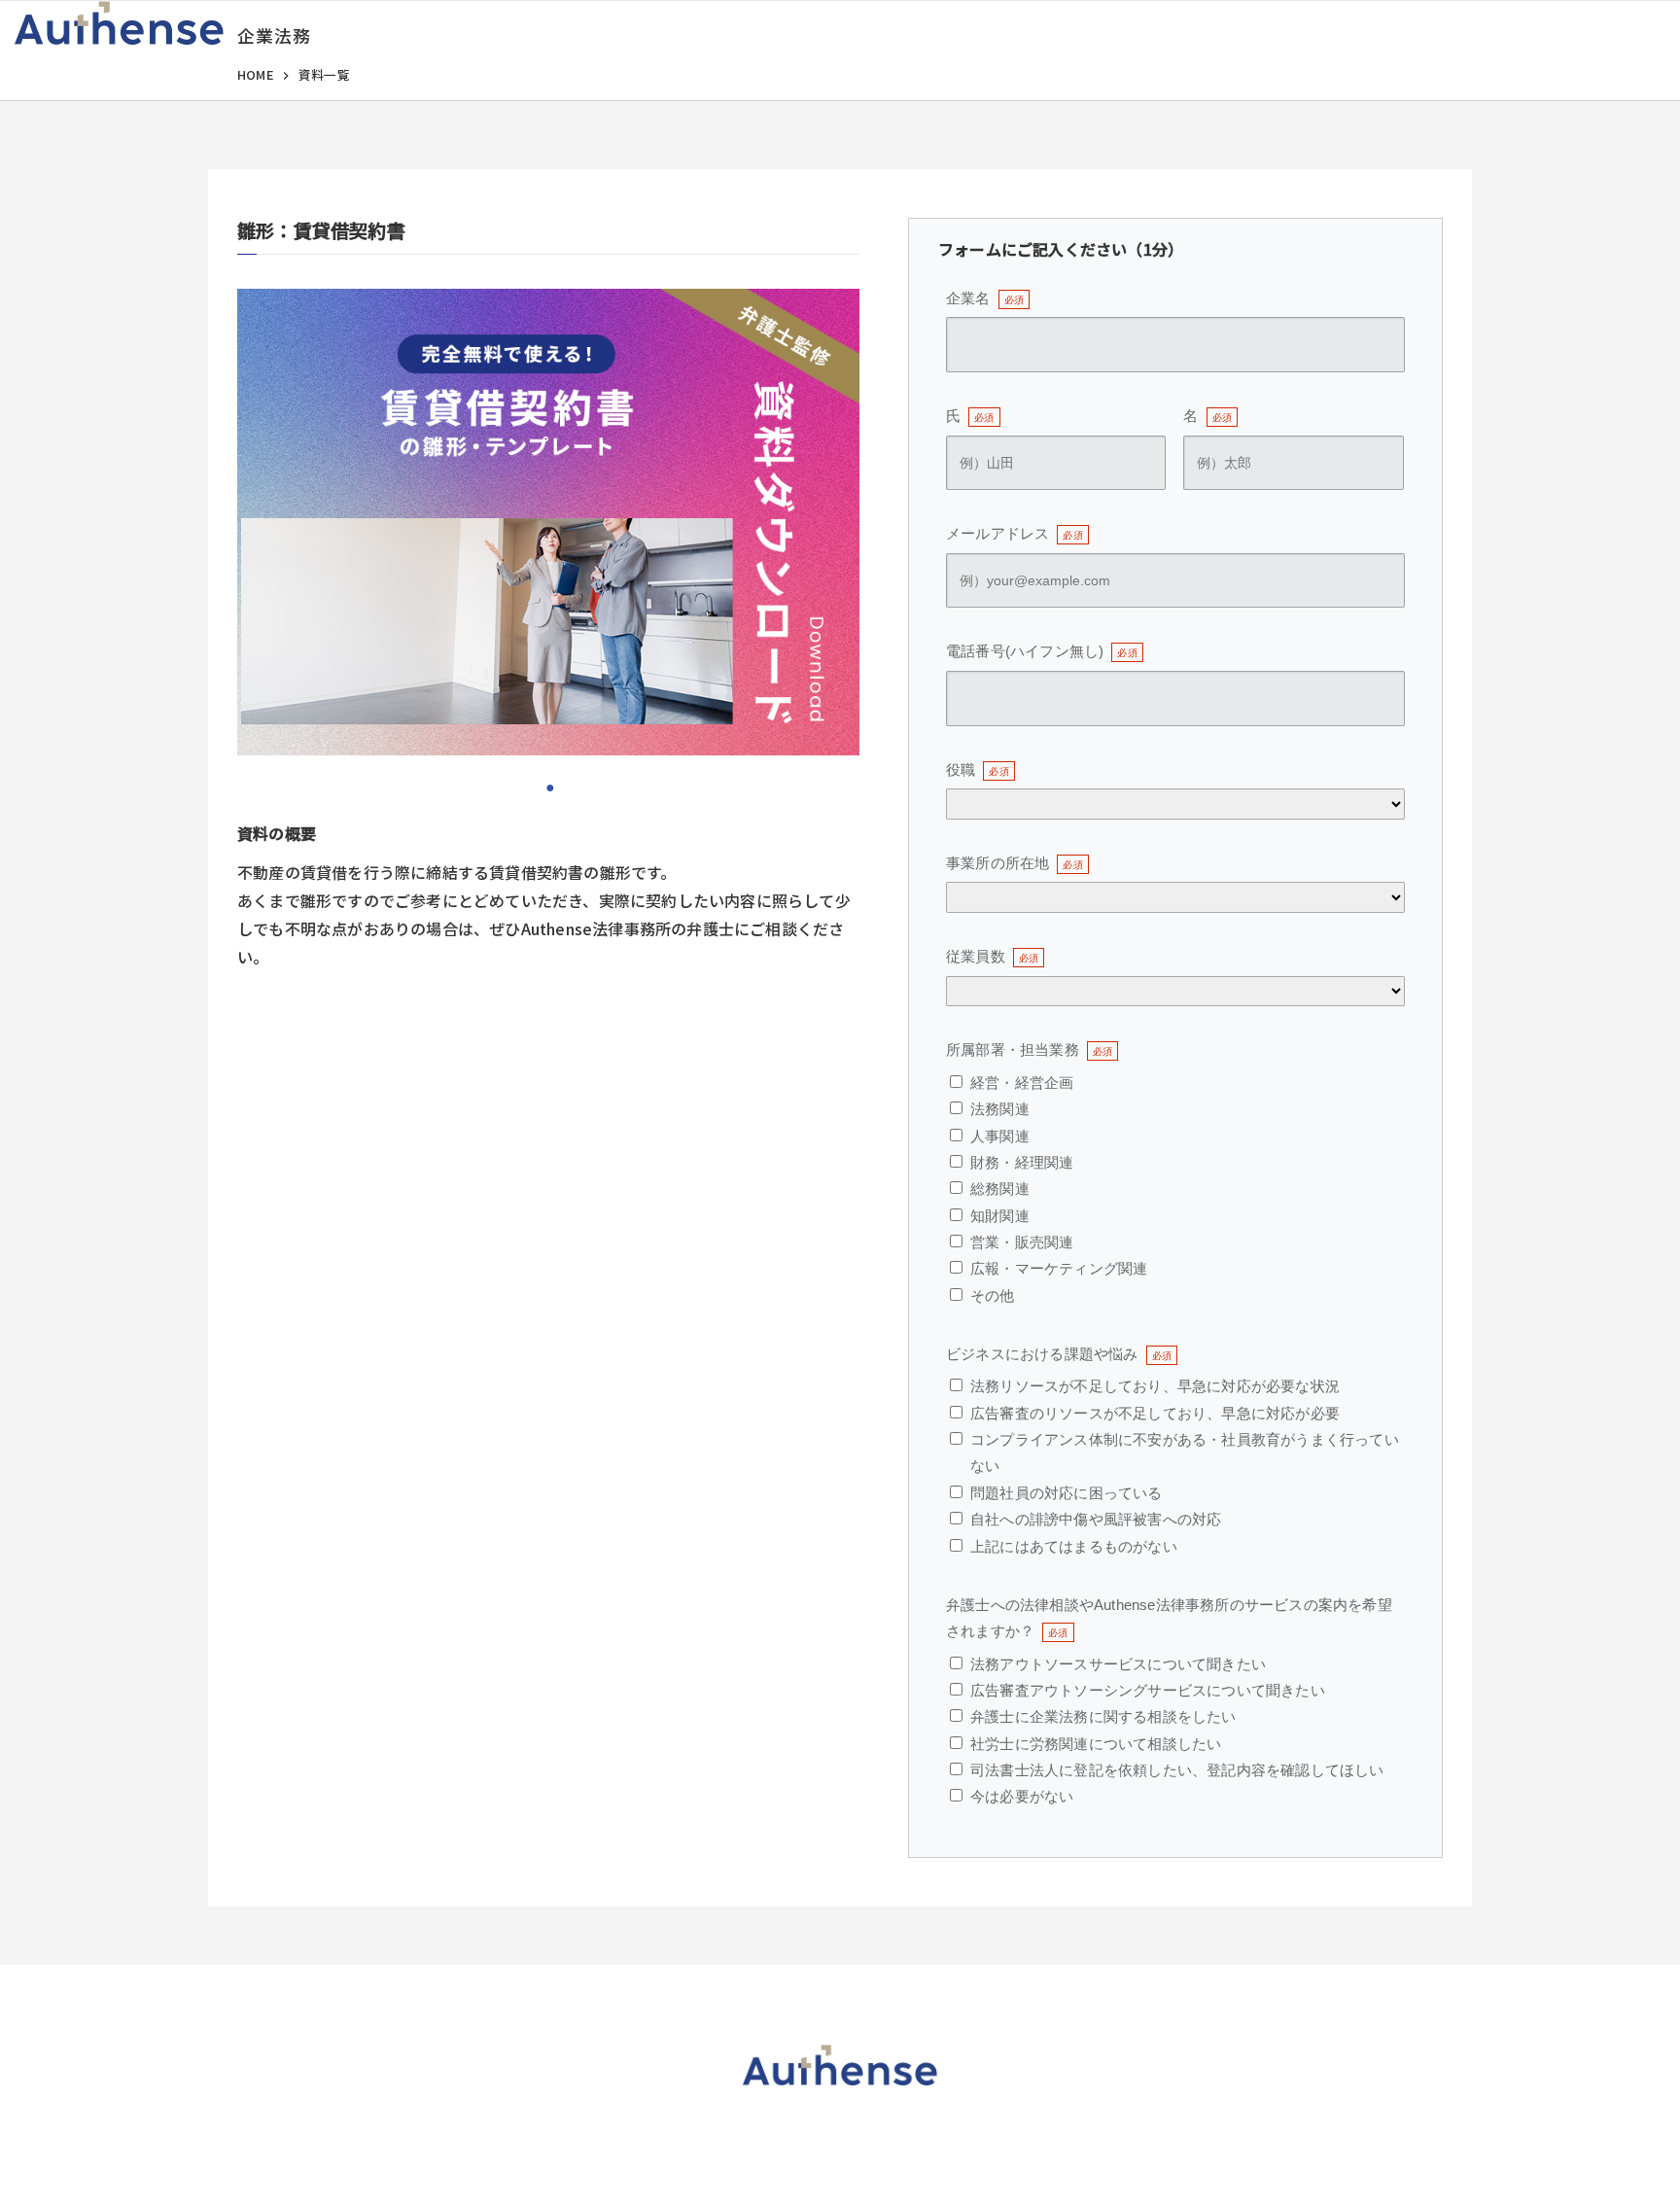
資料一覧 (324, 74)
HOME (255, 74)
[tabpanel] (548, 522)
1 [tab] (548, 786)
